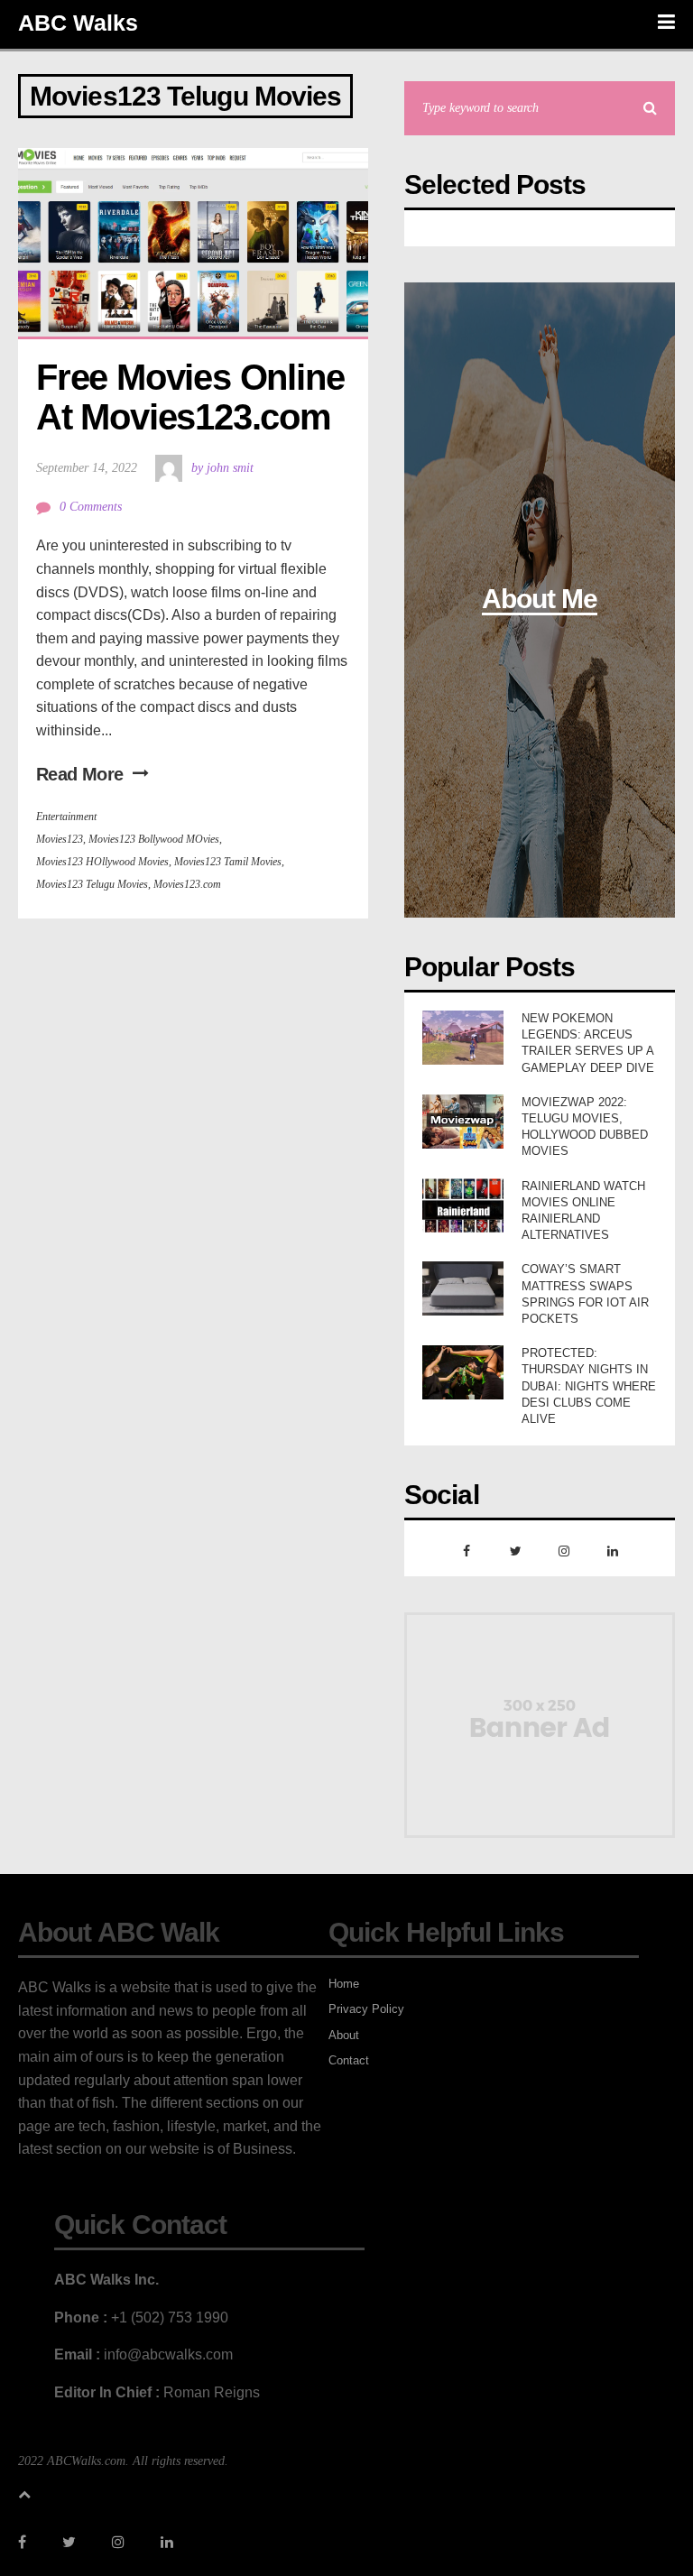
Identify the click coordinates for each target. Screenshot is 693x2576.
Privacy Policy (366, 2009)
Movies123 (60, 839)
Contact (349, 2060)
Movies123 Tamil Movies (228, 862)
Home (344, 1984)
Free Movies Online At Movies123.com (194, 397)
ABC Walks (78, 23)
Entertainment (66, 817)
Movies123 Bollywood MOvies (154, 839)
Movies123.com (187, 884)
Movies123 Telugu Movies (92, 884)
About (344, 2035)
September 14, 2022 (87, 468)
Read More (80, 774)
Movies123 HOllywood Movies (102, 862)
